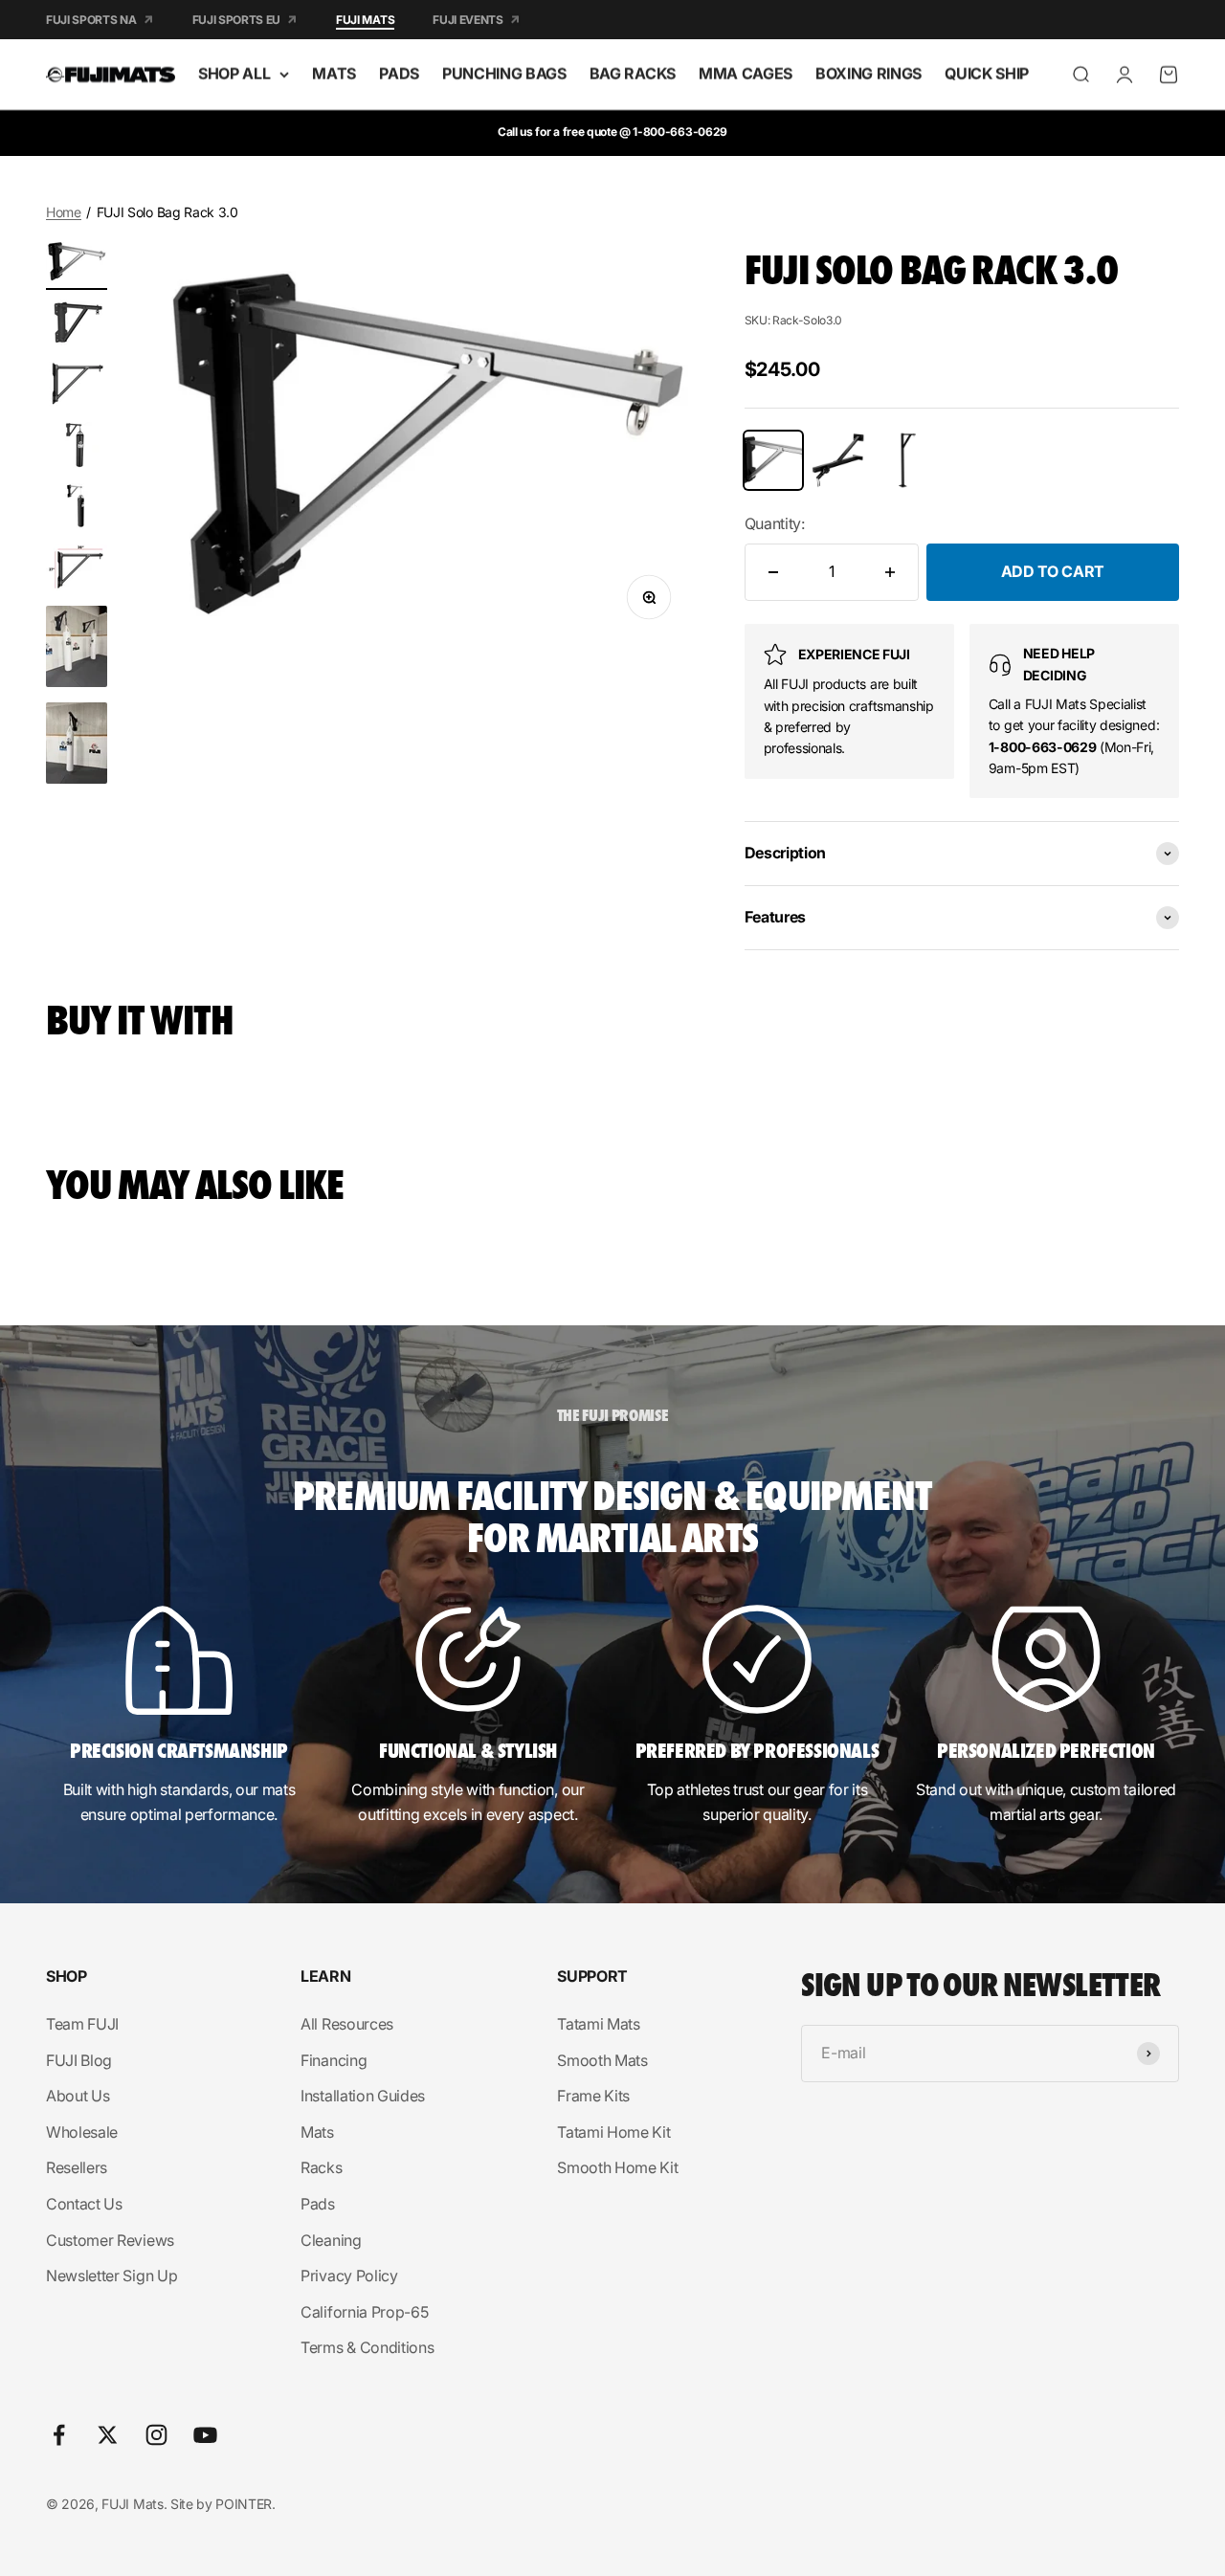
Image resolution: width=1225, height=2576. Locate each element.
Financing (334, 2060)
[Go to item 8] (77, 746)
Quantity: (775, 523)
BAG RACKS (633, 74)
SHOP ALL (234, 74)
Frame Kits (593, 2096)
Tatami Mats (598, 2024)
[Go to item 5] (77, 509)
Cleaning (331, 2240)
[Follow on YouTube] (205, 2435)
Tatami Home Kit (613, 2132)
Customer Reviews (110, 2240)
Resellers (77, 2167)
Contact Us (84, 2204)
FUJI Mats (365, 20)
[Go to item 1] (77, 264)
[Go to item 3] (77, 387)
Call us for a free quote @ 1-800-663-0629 (612, 132)
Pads (318, 2204)
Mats (317, 2132)
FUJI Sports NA (91, 20)
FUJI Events (468, 20)
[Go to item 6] (77, 570)
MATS (334, 74)
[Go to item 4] (77, 448)
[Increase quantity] (890, 572)
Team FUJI (82, 2024)
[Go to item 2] (77, 325)
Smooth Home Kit (617, 2167)
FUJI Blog (79, 2060)
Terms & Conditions (367, 2347)
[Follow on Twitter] (108, 2435)
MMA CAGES (746, 74)
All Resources (347, 2024)
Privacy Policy (349, 2276)
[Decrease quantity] (773, 572)
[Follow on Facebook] (59, 2435)
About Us (78, 2096)
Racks (321, 2167)
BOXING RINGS (869, 74)
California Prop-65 (364, 2312)
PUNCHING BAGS (504, 74)
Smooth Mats (602, 2060)
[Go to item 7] (77, 649)
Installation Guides (363, 2096)
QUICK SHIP (987, 74)
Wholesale (82, 2132)
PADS (399, 74)
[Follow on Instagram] (156, 2435)
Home (64, 212)
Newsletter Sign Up (111, 2276)
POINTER (244, 2504)
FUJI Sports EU (237, 20)
